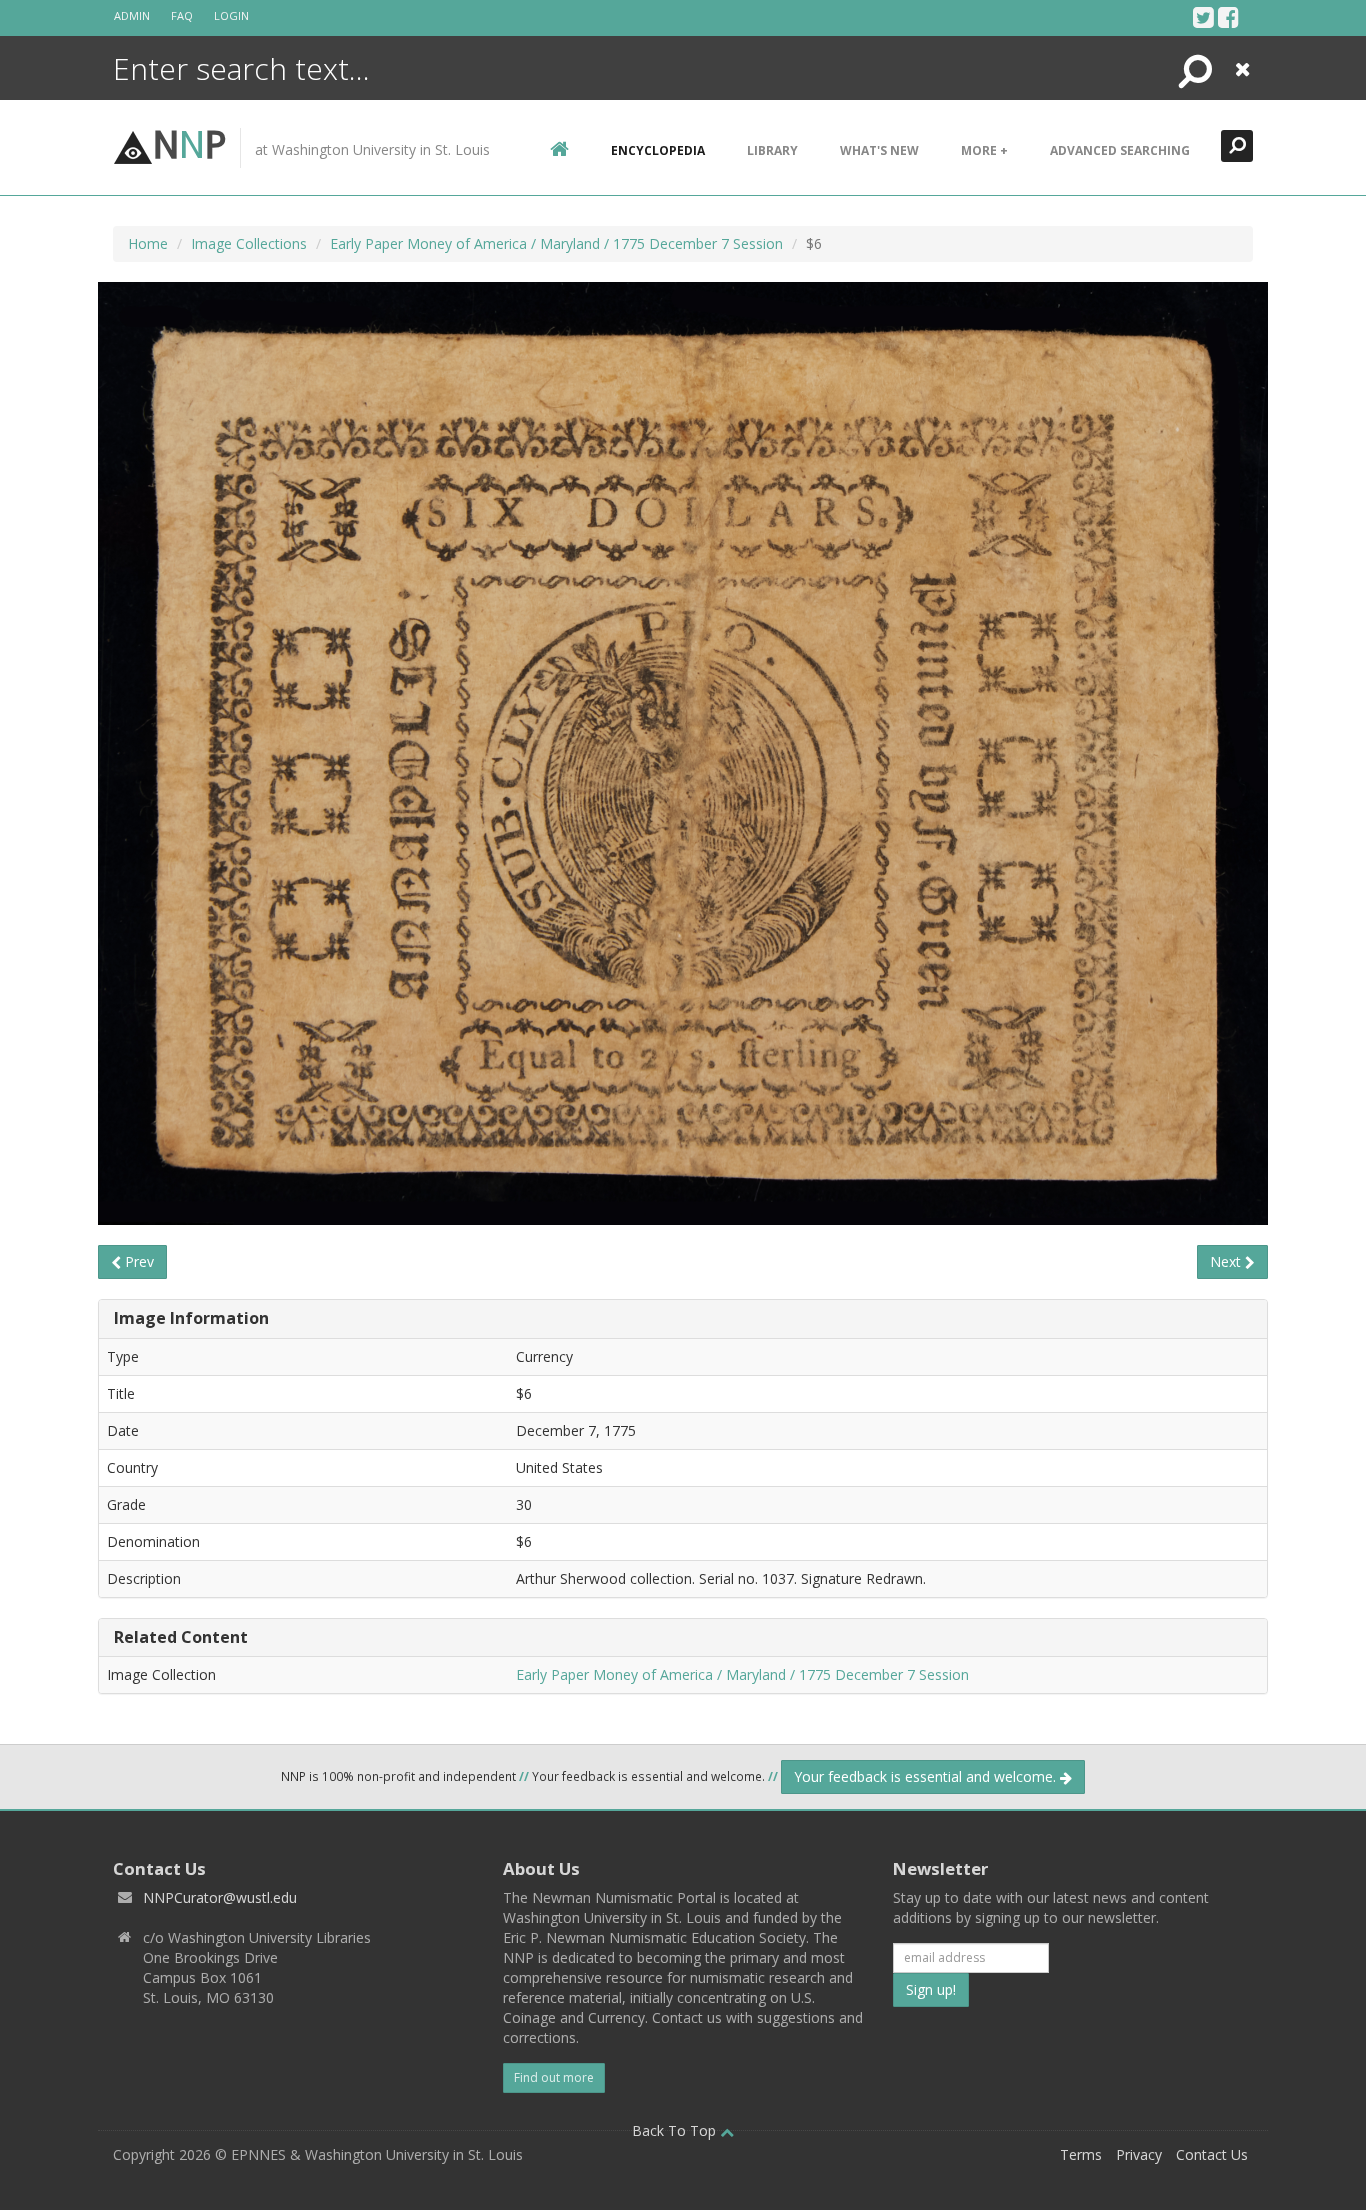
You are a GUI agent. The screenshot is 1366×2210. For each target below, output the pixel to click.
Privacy (1139, 2154)
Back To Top (676, 2130)
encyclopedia (658, 150)
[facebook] (1228, 17)
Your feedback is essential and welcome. (927, 1776)
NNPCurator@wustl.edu (220, 1897)
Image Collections (249, 243)
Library (772, 150)
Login (231, 15)
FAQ (182, 15)
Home (148, 243)
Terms (1081, 2154)
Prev (137, 1261)
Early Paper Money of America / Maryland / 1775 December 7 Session (556, 243)
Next (1227, 1261)
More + (984, 150)
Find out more (554, 2077)
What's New (879, 150)
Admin (132, 15)
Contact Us (1212, 2154)
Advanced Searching (1120, 150)
